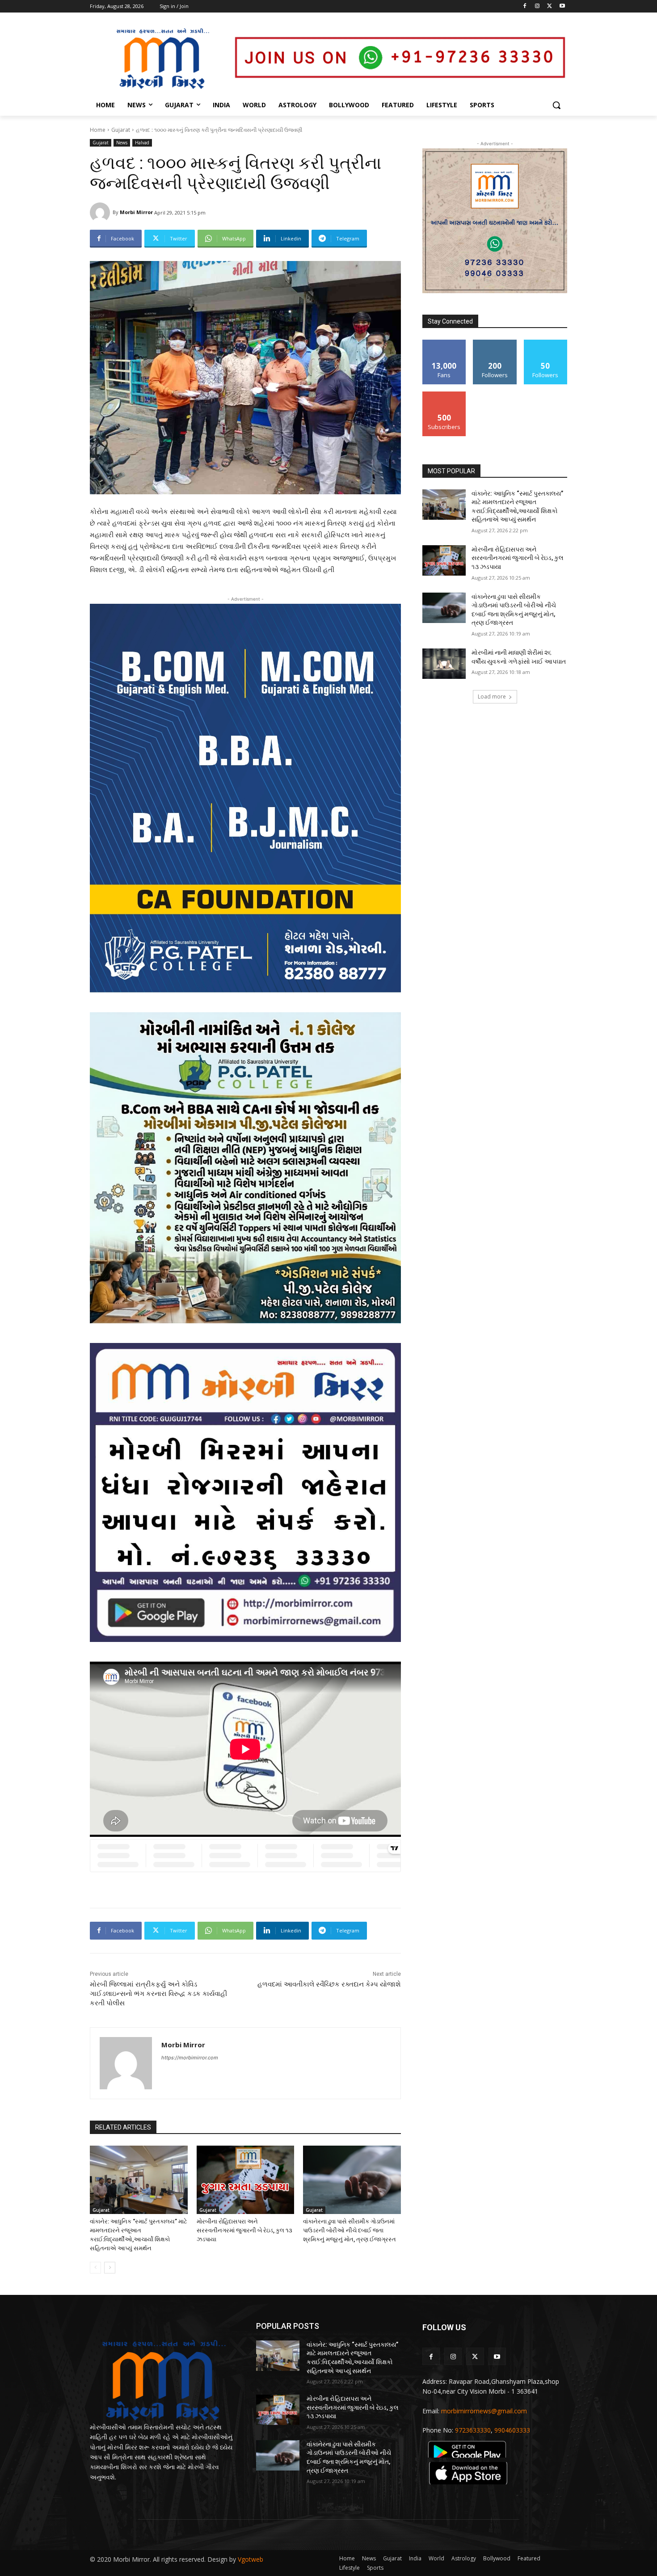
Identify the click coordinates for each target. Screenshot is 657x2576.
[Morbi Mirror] (101, 213)
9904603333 (512, 2430)
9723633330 (473, 2430)
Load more (492, 697)
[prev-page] (95, 2268)
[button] (556, 105)
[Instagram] (537, 6)
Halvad (142, 143)
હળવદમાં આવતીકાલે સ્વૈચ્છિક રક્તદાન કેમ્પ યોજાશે (329, 1984)
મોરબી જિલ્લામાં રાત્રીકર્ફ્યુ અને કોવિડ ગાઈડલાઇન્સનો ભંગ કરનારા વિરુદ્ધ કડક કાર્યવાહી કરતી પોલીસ (158, 1994)
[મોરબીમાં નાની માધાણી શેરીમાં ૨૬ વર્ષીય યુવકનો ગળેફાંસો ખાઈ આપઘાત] (444, 664)
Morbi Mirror (136, 212)
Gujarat (121, 130)
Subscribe (444, 395)
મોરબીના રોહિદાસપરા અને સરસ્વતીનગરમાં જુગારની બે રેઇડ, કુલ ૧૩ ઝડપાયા (244, 2230)
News (122, 143)
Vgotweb (251, 2559)
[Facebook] (525, 6)
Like (444, 343)
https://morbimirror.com (190, 2058)
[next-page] (110, 2268)
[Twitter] (550, 6)
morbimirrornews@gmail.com (484, 2411)
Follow (495, 343)
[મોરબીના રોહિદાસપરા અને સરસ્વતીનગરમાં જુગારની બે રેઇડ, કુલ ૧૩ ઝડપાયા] (246, 2180)
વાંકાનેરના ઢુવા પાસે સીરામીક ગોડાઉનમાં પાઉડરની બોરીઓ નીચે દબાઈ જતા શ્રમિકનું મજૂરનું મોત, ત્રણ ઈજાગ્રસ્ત (350, 2230)
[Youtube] (562, 6)
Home (98, 130)
